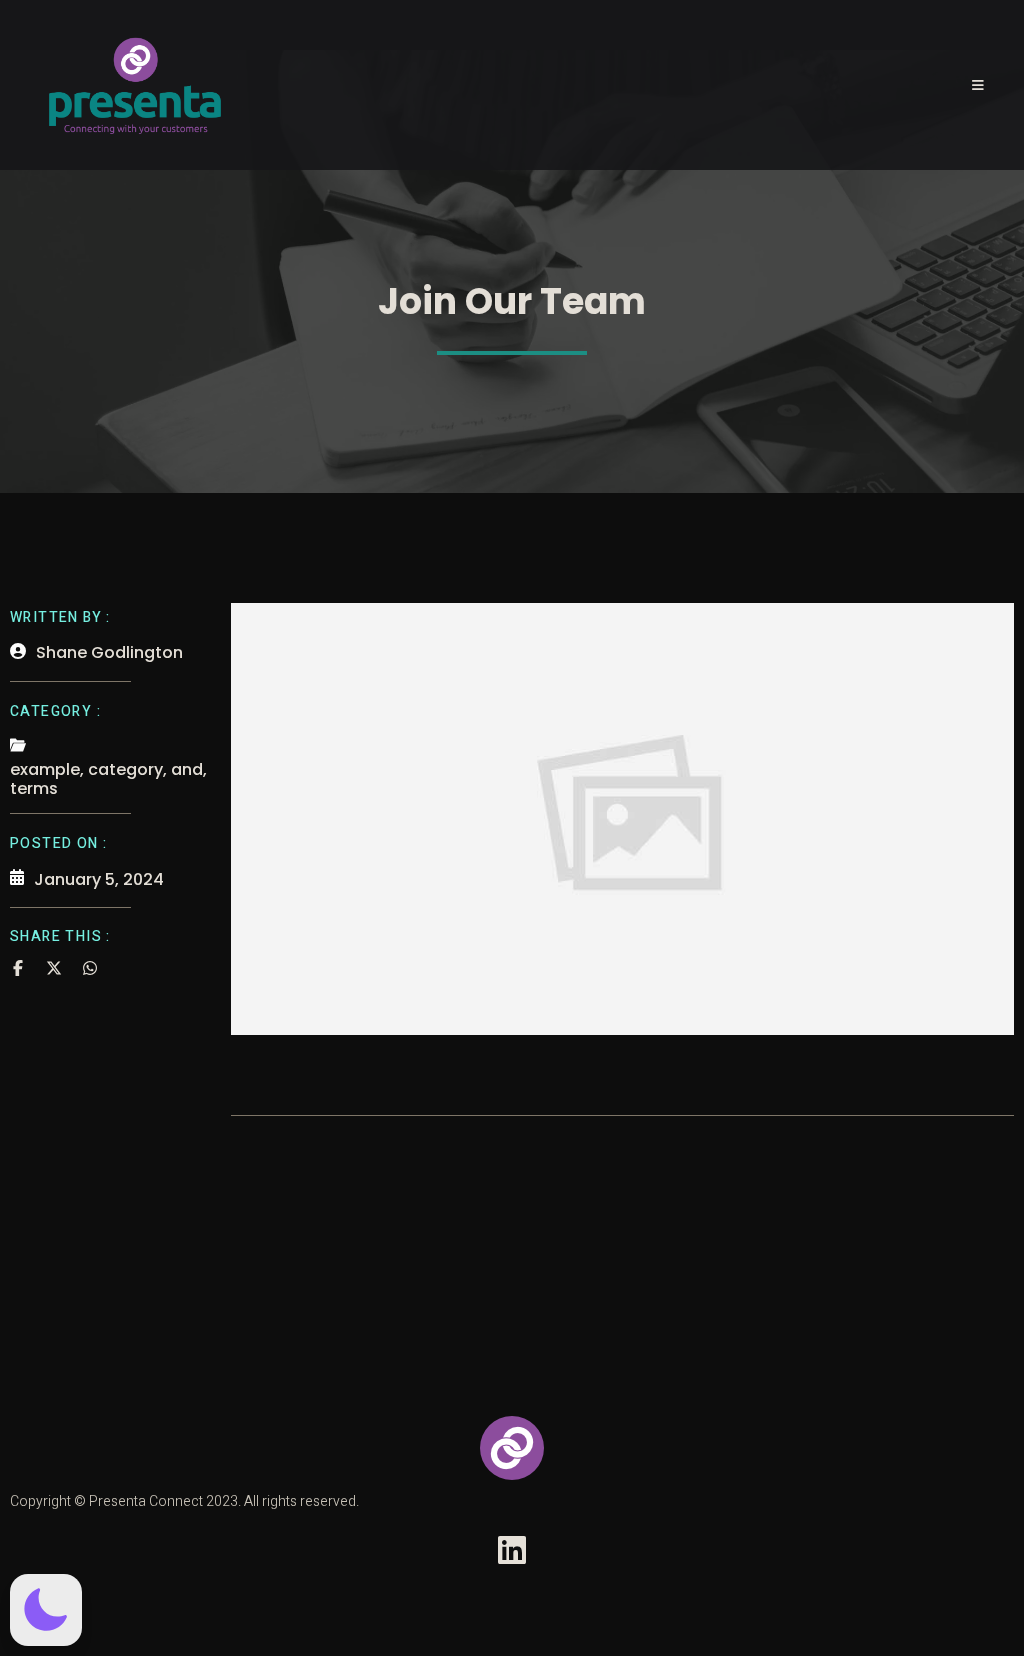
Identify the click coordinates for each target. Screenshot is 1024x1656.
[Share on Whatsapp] (90, 968)
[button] (46, 1610)
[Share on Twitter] (54, 968)
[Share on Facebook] (18, 968)
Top (976, 1608)
